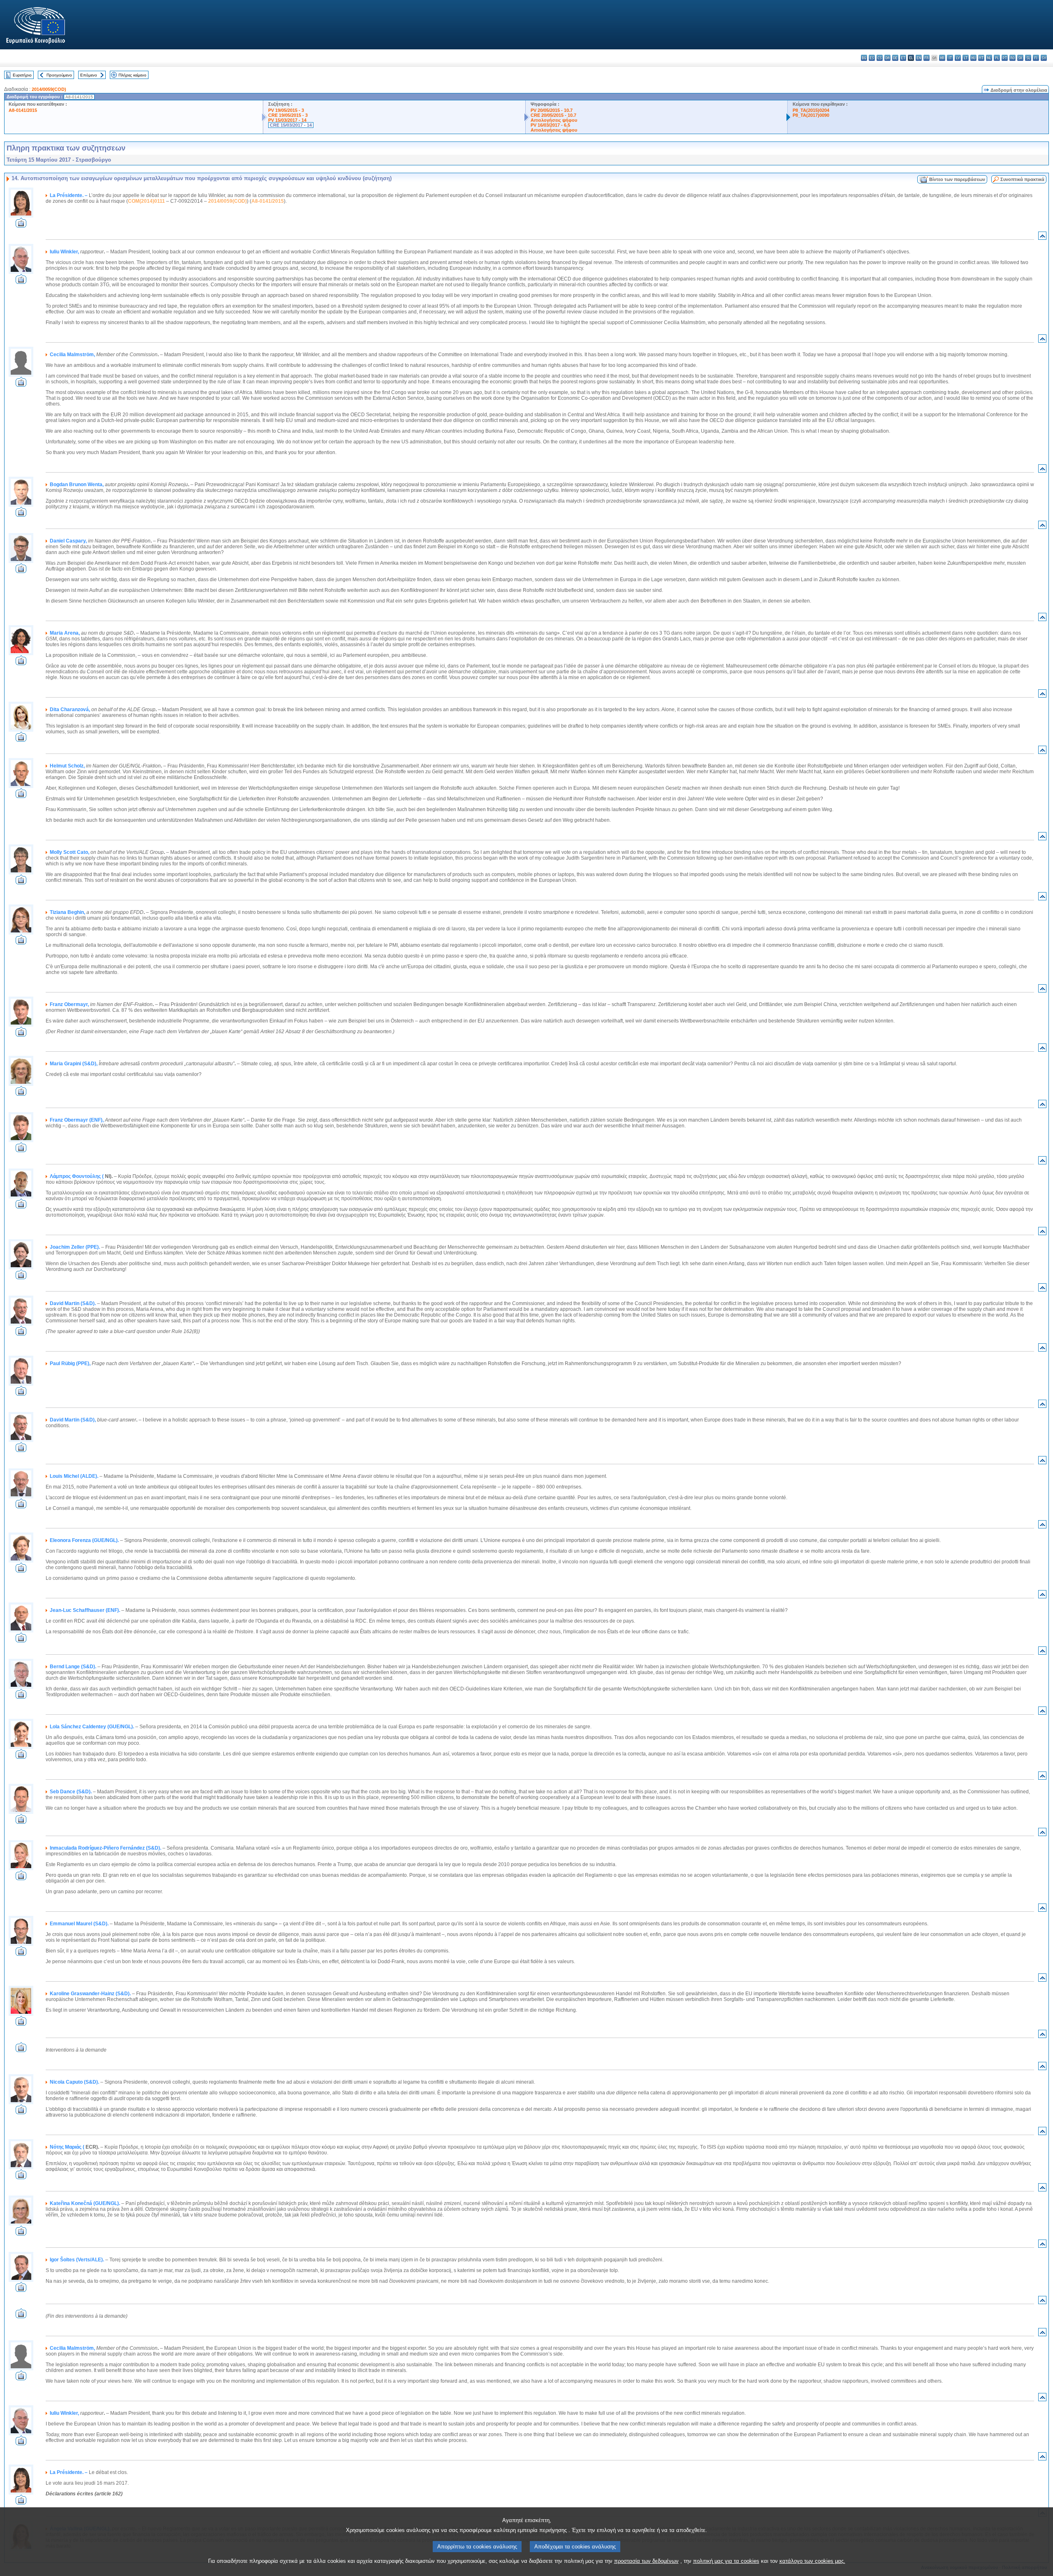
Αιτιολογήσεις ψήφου (554, 120)
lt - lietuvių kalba (966, 58)
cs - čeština (880, 58)
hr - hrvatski (942, 58)
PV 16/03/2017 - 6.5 (550, 125)
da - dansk (887, 58)
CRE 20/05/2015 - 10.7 (553, 115)
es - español (872, 58)
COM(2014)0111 (146, 201)
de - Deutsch (895, 58)
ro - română (1012, 58)
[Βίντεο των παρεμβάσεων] (21, 225)
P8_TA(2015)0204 (811, 110)
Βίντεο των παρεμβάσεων (957, 179)
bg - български (864, 58)
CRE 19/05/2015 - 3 (288, 115)
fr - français (927, 58)
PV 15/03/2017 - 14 (287, 120)
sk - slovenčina (1020, 58)
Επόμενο (89, 75)
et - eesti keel (903, 58)
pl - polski (997, 58)
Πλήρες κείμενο (132, 75)
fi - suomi (1036, 58)
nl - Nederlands (989, 58)
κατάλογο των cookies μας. (812, 2561)
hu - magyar (973, 58)
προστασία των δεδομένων (646, 2561)
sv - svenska (1044, 58)
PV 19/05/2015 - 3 (286, 110)
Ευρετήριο (22, 75)
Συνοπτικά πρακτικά (1022, 179)
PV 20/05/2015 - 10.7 (552, 110)
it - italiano (950, 58)
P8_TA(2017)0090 (811, 115)
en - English (919, 58)
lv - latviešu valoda (958, 58)
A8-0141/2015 (23, 110)
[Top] (1042, 238)
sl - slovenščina (1028, 58)
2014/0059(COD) (49, 89)
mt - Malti (981, 58)
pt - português (1005, 58)
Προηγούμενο (59, 75)
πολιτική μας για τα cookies (726, 2561)
